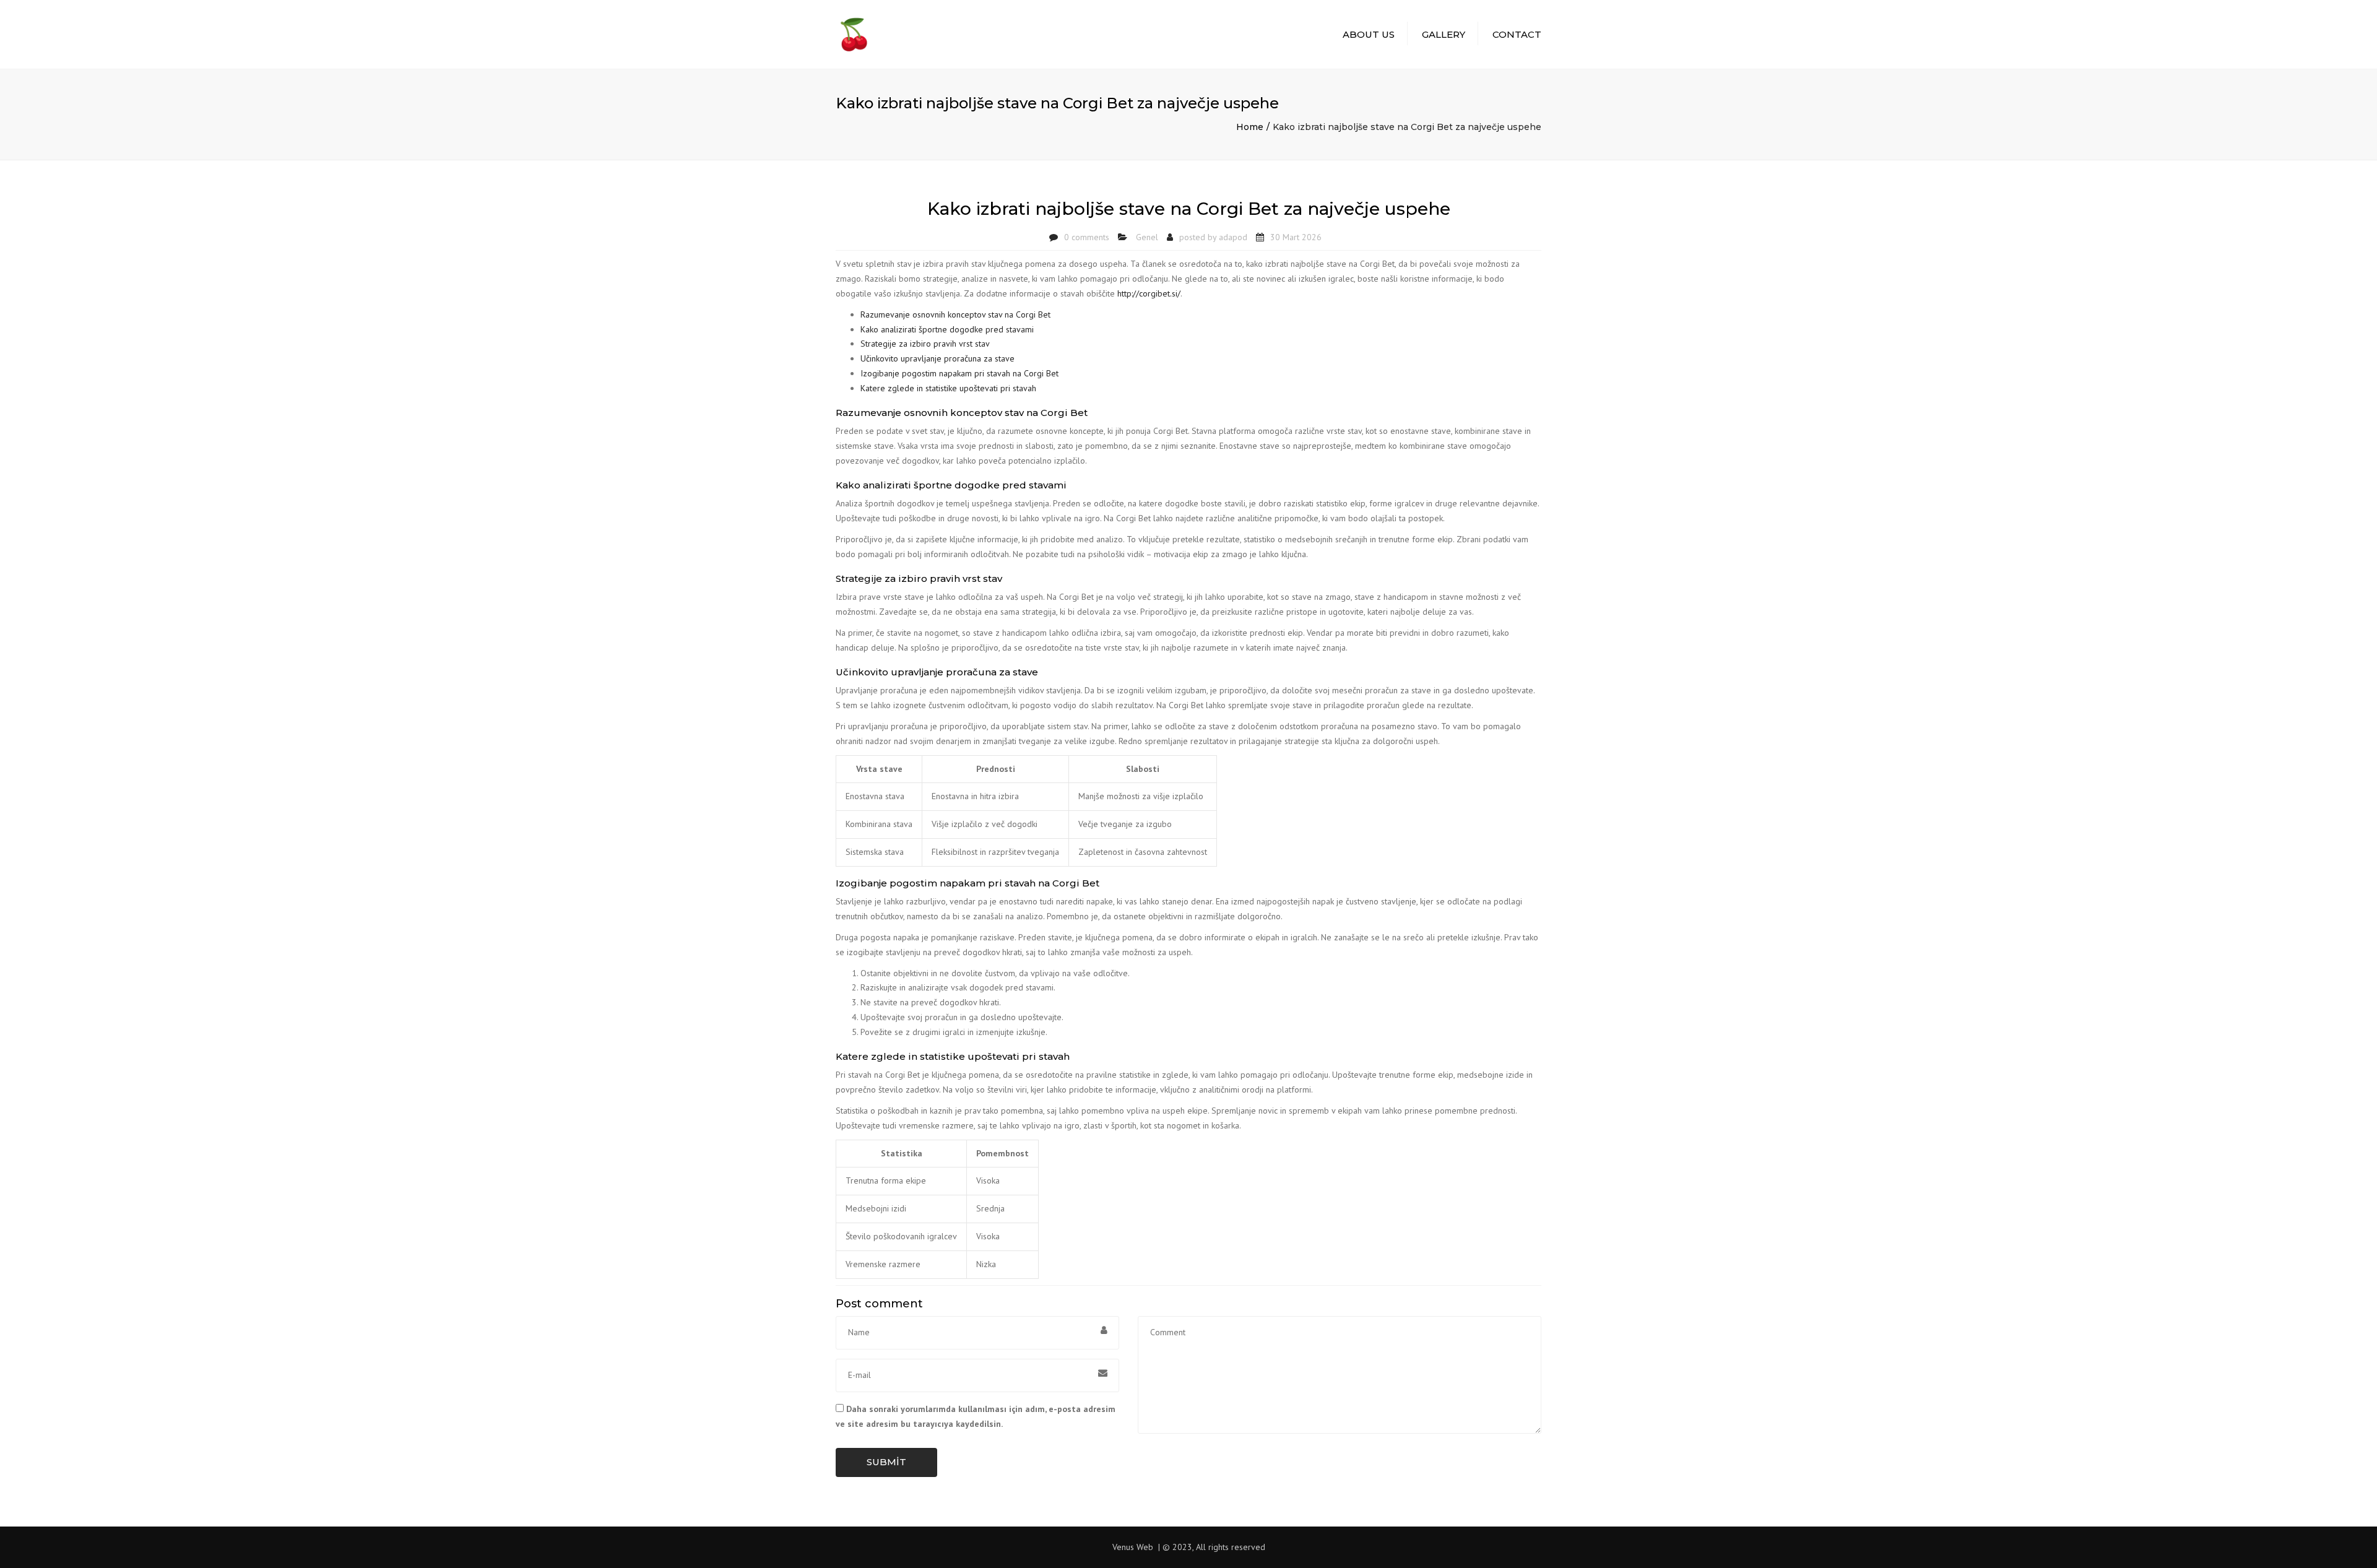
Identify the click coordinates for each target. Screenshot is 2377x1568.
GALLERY (1444, 34)
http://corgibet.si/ (1149, 293)
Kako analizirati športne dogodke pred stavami (947, 329)
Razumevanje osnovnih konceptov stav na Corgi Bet (955, 314)
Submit (886, 1462)
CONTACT (1517, 34)
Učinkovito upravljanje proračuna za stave (937, 358)
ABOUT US (1369, 34)
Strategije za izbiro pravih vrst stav (925, 344)
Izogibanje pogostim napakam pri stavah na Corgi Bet (959, 373)
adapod (1233, 237)
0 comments (1087, 237)
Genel (1147, 237)
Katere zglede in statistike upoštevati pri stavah (948, 388)
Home (1250, 127)
